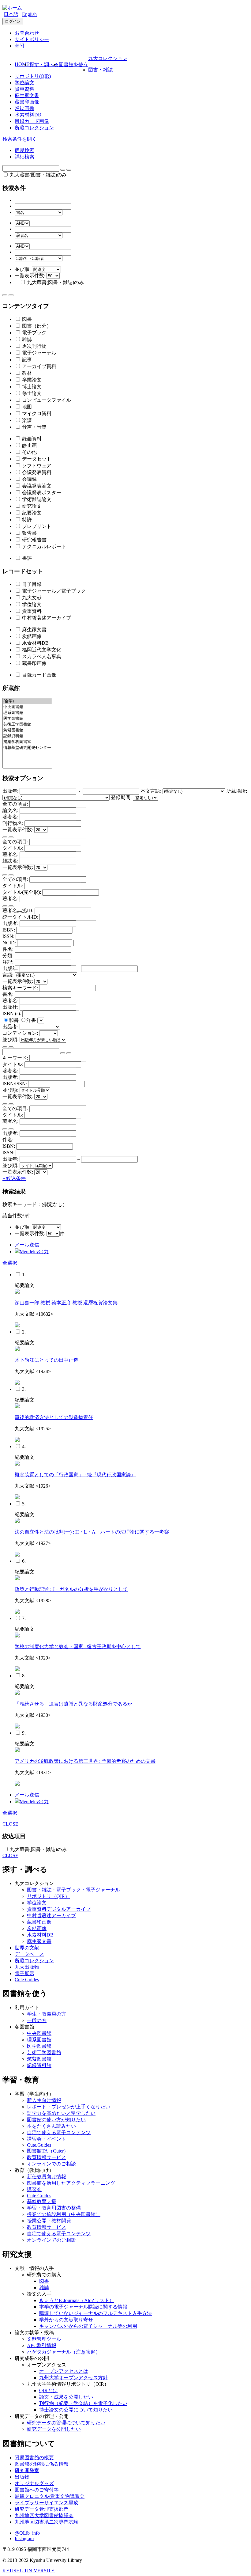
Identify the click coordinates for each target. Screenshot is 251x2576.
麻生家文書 (27, 95)
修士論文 (31, 393)
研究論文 (31, 506)
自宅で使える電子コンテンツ (59, 2132)
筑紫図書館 (39, 2059)
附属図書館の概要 (34, 2458)
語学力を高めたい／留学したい (61, 2113)
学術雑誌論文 (36, 499)
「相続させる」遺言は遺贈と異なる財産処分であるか (73, 1704)
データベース (29, 1954)
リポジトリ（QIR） (48, 1896)
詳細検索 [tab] (24, 157)
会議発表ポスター (41, 493)
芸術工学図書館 (44, 2052)
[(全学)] (27, 701)
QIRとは (48, 2390)
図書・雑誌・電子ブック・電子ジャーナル (73, 1890)
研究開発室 (27, 2470)
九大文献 (31, 598)
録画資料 (31, 439)
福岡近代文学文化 (41, 650)
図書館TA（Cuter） (48, 2151)
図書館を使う (73, 64)
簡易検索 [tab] (24, 150)
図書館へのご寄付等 (37, 2490)
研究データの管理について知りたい (66, 2423)
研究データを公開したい (54, 2429)
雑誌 (26, 339)
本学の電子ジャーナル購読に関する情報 (83, 2307)
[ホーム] (12, 8)
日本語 (11, 14)
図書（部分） (36, 326)
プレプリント (36, 526)
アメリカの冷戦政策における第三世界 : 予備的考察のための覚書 (85, 1761)
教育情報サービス (47, 2157)
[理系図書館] (27, 713)
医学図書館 (39, 2046)
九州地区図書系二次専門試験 (47, 2522)
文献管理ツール (44, 2339)
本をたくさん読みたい (51, 2126)
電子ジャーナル (39, 353)
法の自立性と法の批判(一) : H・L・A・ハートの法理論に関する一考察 (92, 1532)
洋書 (32, 1020)
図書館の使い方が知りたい (56, 2120)
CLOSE (10, 1824)
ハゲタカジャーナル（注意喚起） (64, 2352)
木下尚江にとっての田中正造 (47, 1360)
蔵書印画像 (27, 102)
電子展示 (24, 1973)
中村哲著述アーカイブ (46, 618)
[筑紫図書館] (27, 730)
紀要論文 (31, 513)
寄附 (20, 46)
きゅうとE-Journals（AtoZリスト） (77, 2300)
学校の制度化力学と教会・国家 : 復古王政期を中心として (78, 1647)
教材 (26, 373)
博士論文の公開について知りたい (76, 2410)
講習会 (34, 2189)
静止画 (29, 445)
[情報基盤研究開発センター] (27, 748)
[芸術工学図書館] (27, 725)
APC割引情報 (42, 2345)
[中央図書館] (27, 707)
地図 (26, 407)
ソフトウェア (36, 466)
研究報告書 (34, 540)
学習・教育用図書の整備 (54, 2208)
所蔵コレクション (34, 128)
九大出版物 (27, 1967)
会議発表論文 (36, 486)
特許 (26, 520)
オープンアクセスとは (64, 2371)
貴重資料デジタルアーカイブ (59, 1909)
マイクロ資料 (36, 414)
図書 (26, 319)
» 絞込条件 (14, 1178)
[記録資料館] (27, 736)
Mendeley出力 (34, 1252)
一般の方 (37, 2020)
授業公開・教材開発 (49, 2221)
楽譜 (26, 420)
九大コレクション (108, 58)
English (29, 14)
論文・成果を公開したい (66, 2397)
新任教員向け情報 (47, 2177)
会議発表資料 (36, 472)
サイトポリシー (32, 39)
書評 (26, 558)
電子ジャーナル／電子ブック (53, 591)
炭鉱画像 (24, 108)
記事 (26, 360)
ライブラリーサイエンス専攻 (47, 2503)
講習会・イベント (47, 2139)
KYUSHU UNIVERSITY (29, 2571)
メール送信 (27, 1245)
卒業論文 (31, 380)
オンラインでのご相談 (51, 2164)
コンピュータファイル (46, 400)
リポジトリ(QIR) (33, 76)
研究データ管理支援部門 (42, 2509)
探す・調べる (44, 64)
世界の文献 (27, 1948)
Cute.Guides (27, 1980)
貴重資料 (24, 89)
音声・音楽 (34, 427)
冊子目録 (31, 584)
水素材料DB (28, 115)
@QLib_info (27, 2533)
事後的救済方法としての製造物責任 (54, 1417)
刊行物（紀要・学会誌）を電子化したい (83, 2403)
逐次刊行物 (34, 346)
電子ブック (34, 333)
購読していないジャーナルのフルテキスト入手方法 (96, 2313)
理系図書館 (39, 2040)
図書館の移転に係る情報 (42, 2464)
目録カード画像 (32, 121)
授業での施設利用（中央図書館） (64, 2214)
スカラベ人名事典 (41, 656)
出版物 (22, 2477)
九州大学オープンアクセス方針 (73, 2378)
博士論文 (31, 387)
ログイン (13, 21)
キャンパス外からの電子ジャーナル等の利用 (88, 2326)
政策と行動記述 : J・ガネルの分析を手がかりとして (71, 1589)
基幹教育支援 (42, 2201)
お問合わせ (27, 33)
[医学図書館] (27, 719)
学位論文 (24, 83)
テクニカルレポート (43, 546)
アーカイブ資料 (39, 366)
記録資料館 (39, 2065)
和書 (14, 1020)
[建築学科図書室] (27, 742)
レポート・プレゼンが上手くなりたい (69, 2107)
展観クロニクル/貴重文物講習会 (50, 2496)
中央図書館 (39, 2033)
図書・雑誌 (100, 70)
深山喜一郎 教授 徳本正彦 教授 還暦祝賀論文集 (66, 1303)
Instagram (24, 2538)
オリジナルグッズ (34, 2483)
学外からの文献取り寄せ (66, 2320)
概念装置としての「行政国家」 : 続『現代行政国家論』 (75, 1475)
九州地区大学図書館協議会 (44, 2515)
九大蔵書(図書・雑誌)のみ (38, 175)
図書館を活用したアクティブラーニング (71, 2183)
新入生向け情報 (44, 2100)
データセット (36, 459)
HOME (22, 64)
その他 (29, 452)
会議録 (29, 479)
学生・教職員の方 (47, 2014)
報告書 (29, 533)
